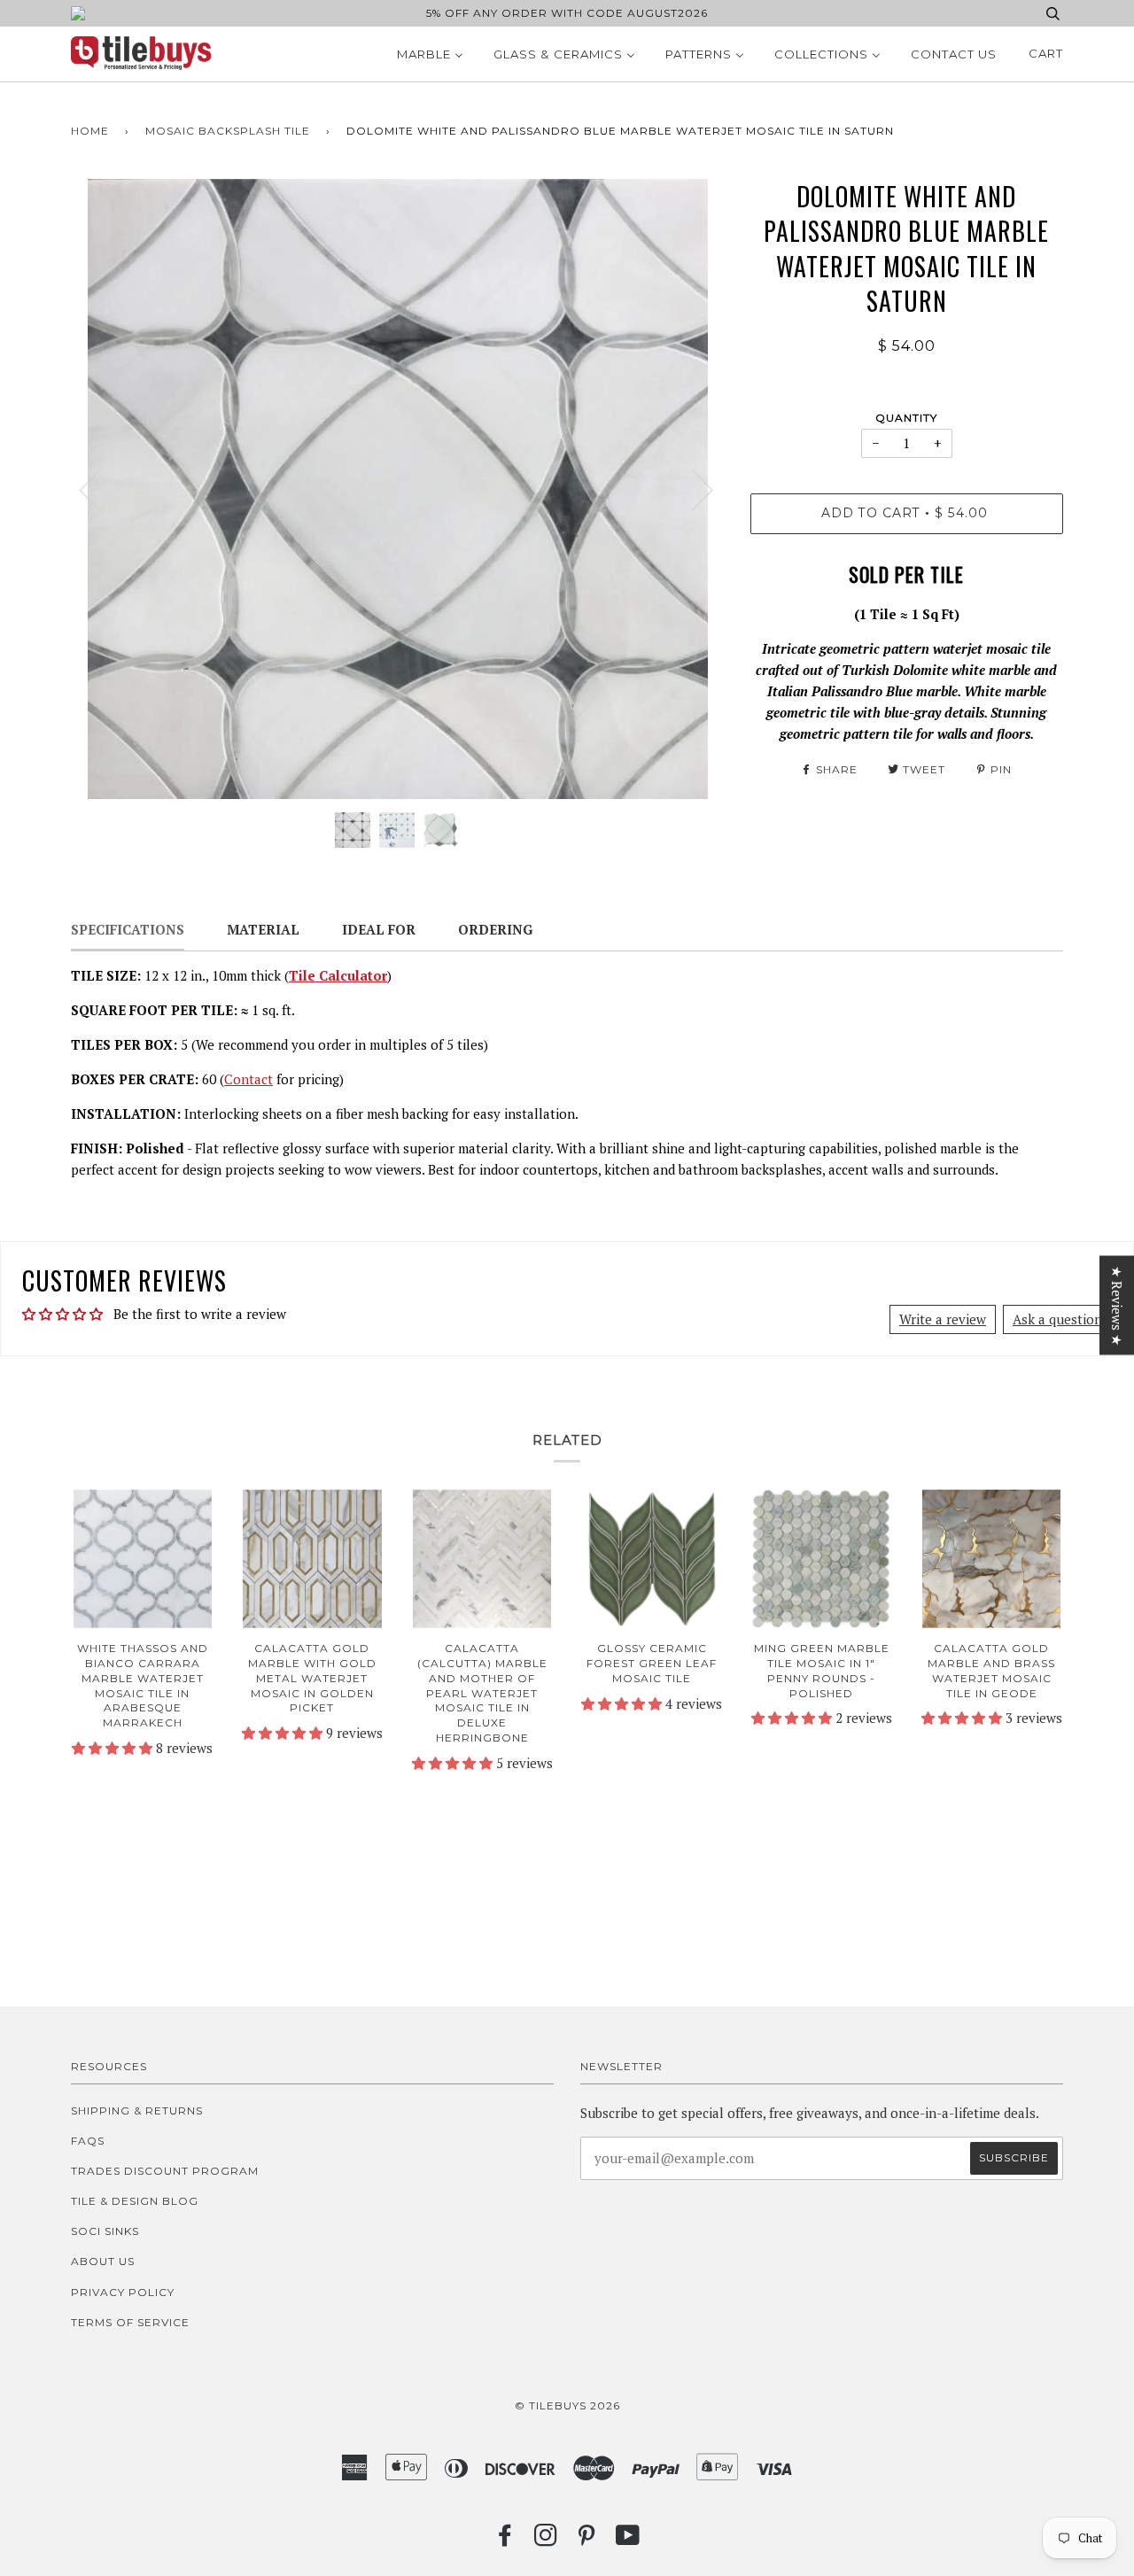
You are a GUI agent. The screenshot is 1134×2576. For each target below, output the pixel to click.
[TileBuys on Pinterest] (587, 2540)
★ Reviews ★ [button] (1117, 1306)
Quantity (906, 418)
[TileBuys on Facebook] (505, 2540)
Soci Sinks (105, 2231)
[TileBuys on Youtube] (628, 2540)
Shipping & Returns (137, 2110)
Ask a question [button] (1057, 1319)
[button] (114, 1748)
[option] (397, 489)
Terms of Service (130, 2322)
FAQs (88, 2141)
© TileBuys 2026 (567, 2405)
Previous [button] (101, 489)
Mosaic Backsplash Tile (228, 131)
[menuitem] (430, 54)
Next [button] (691, 489)
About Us (103, 2261)
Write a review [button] (943, 1319)
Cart (1046, 53)
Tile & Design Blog (135, 2201)
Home (90, 131)
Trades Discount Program (165, 2171)
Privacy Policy (123, 2292)
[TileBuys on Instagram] (546, 2540)
